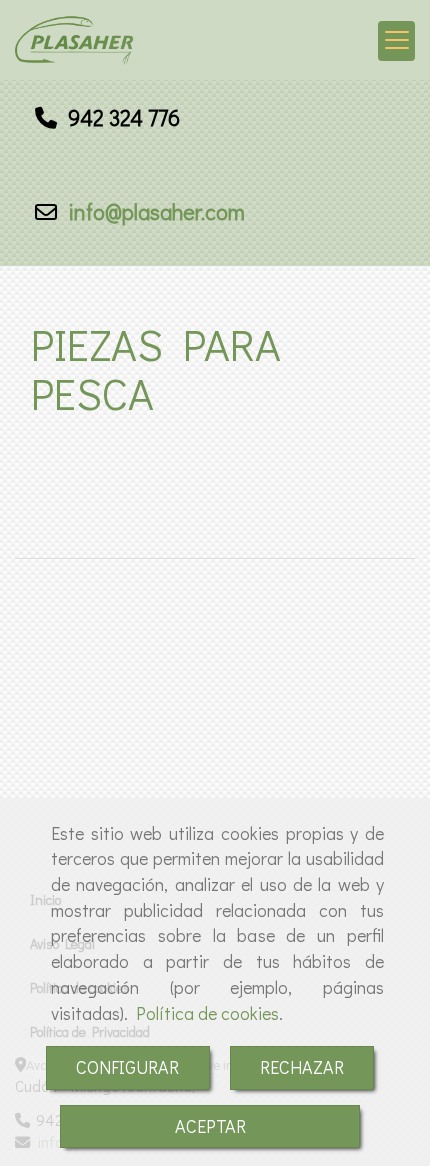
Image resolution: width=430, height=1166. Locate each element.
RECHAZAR (302, 1067)
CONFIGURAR (127, 1067)
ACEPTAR (210, 1126)
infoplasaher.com (154, 211)
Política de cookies (207, 1013)
